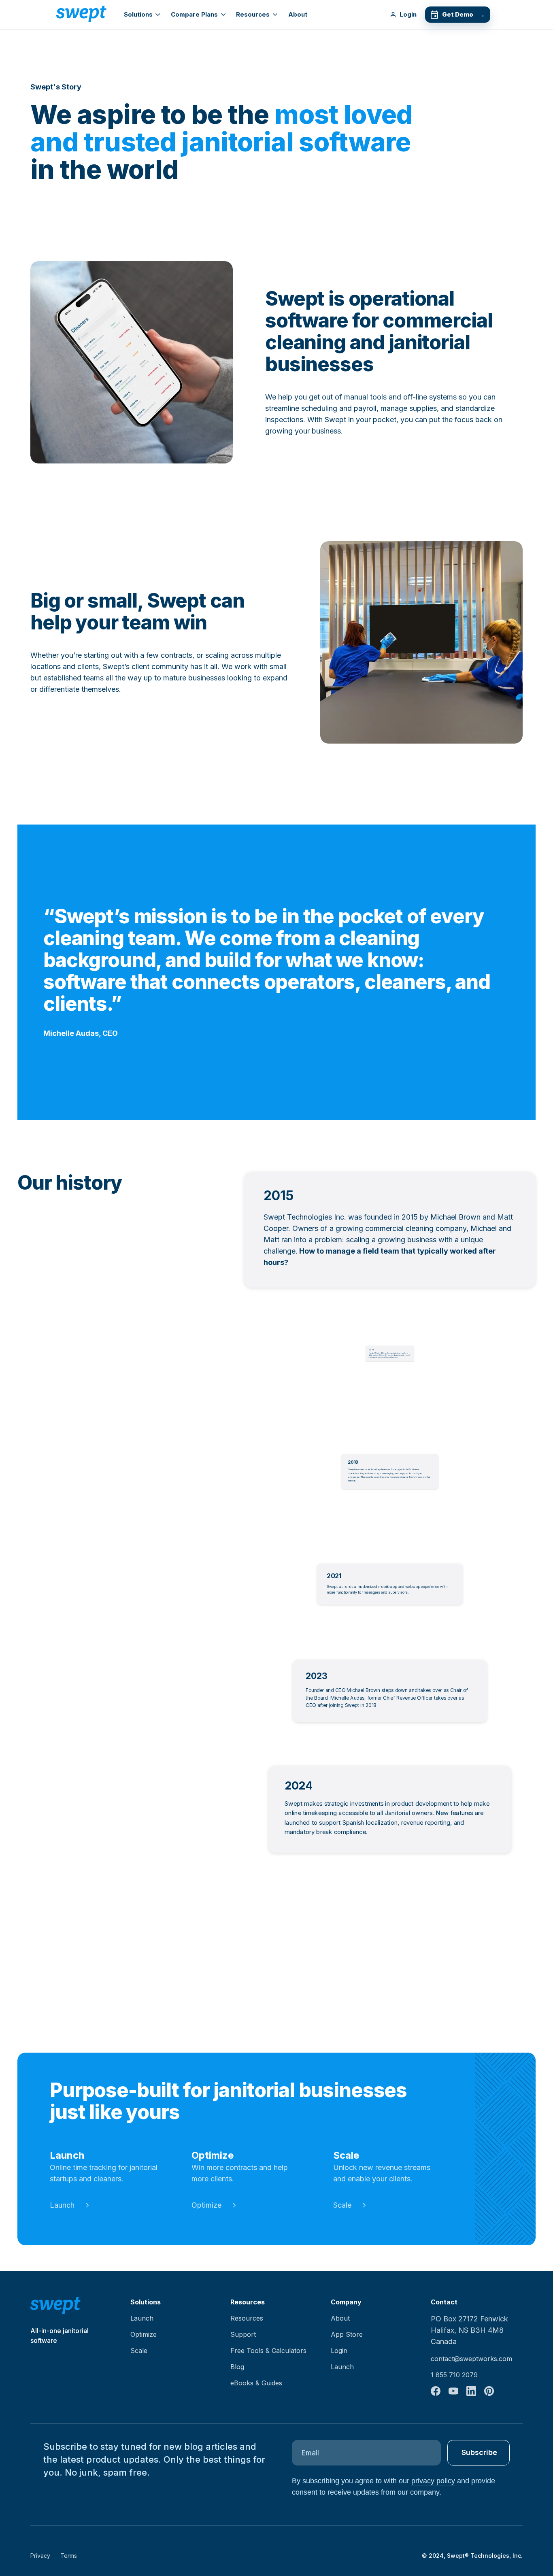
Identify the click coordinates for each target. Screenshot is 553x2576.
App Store (347, 2334)
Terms (69, 2556)
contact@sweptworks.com (471, 2359)
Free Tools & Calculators (268, 2351)
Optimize (206, 2205)
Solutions (138, 14)
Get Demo (463, 15)
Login (408, 14)
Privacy (40, 2556)
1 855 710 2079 (454, 2375)
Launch (62, 2205)
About (298, 14)
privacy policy (433, 2481)
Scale (342, 2205)
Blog (237, 2367)
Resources (253, 14)
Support (243, 2334)
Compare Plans (194, 14)
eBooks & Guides (256, 2383)
